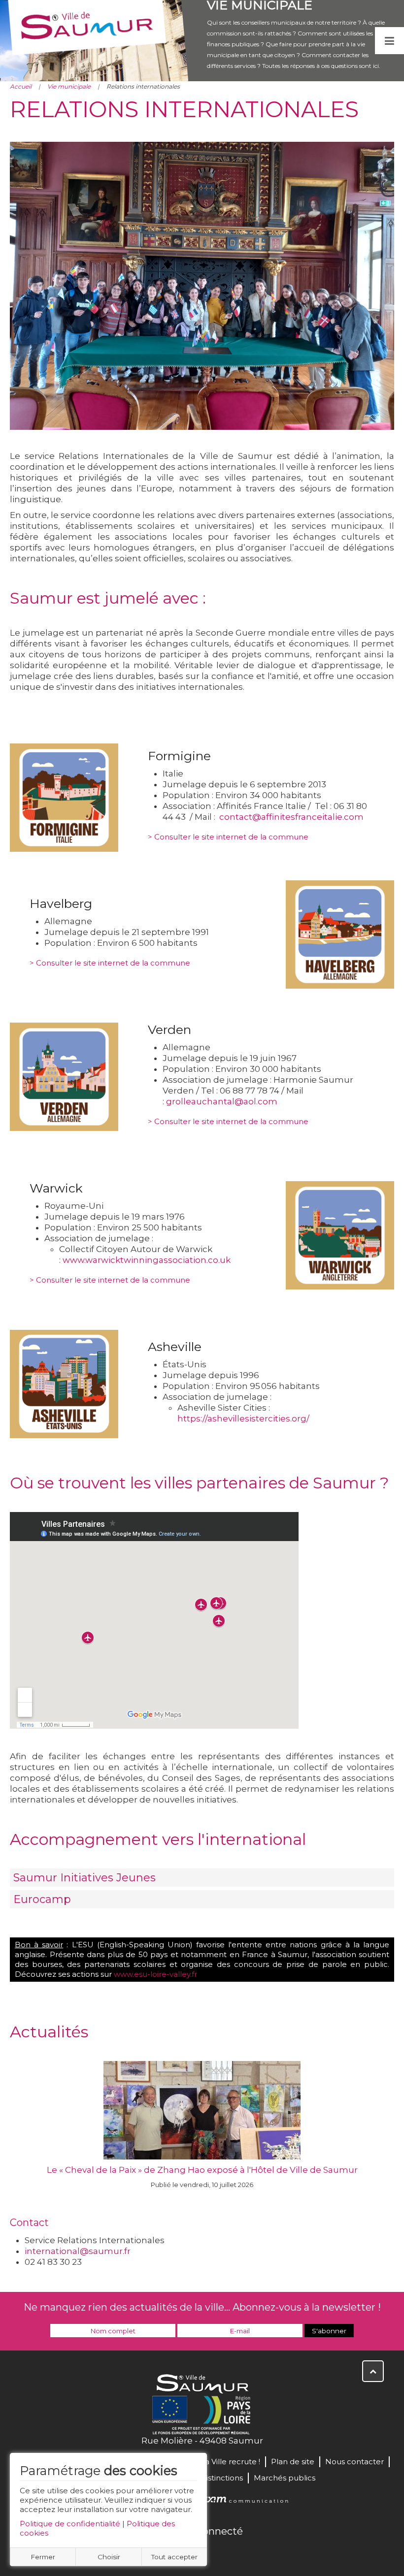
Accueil (21, 86)
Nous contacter (354, 2462)
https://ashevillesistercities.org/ (243, 1418)
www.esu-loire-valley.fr (155, 1974)
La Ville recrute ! (230, 2462)
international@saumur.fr (78, 2251)
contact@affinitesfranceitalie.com (291, 817)
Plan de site (293, 2462)
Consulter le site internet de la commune (231, 837)
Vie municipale (69, 86)
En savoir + (202, 2127)
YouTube (213, 2552)
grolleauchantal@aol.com (222, 1101)
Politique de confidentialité (70, 2524)
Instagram (235, 2552)
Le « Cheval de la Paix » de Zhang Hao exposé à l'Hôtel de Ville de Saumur (202, 2170)
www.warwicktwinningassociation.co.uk (147, 1260)
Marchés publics (285, 2478)
